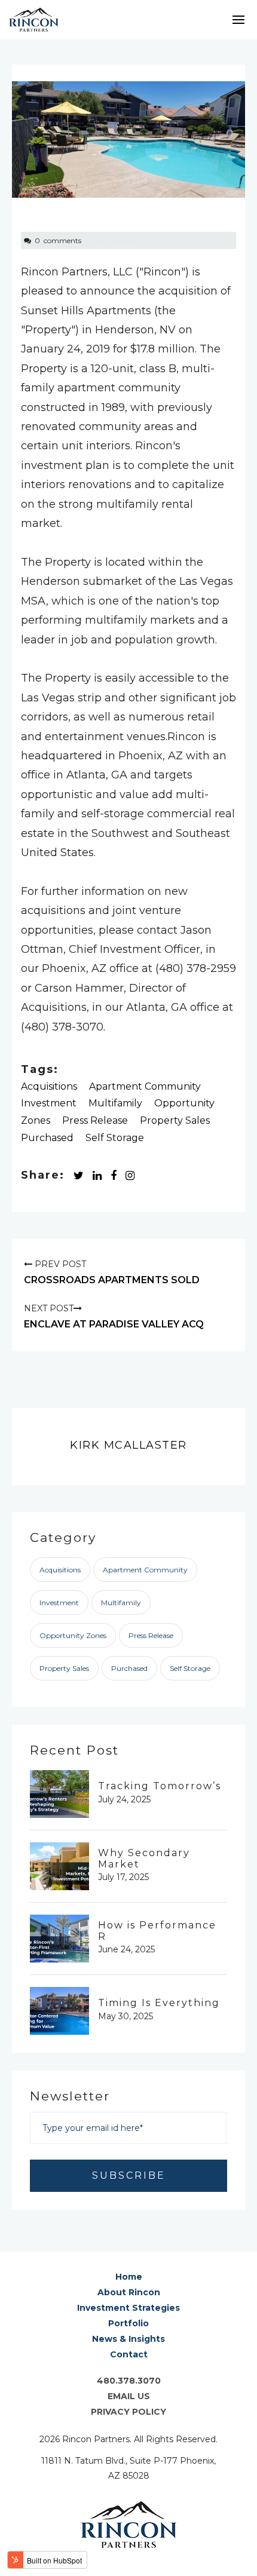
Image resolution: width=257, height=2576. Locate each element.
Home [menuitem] (129, 2277)
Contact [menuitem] (129, 2354)
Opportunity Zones (73, 1635)
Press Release (95, 1120)
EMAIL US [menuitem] (129, 2396)
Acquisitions (49, 1086)
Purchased (47, 1138)
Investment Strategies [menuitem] (128, 2308)
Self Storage (115, 1138)
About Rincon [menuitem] (129, 2292)
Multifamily (115, 1103)
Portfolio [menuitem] (128, 2323)
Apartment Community (145, 1086)
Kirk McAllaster (128, 1445)
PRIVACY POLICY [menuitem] (128, 2412)
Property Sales (175, 1120)
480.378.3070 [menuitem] (129, 2381)
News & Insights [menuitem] (128, 2339)
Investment (49, 1103)
